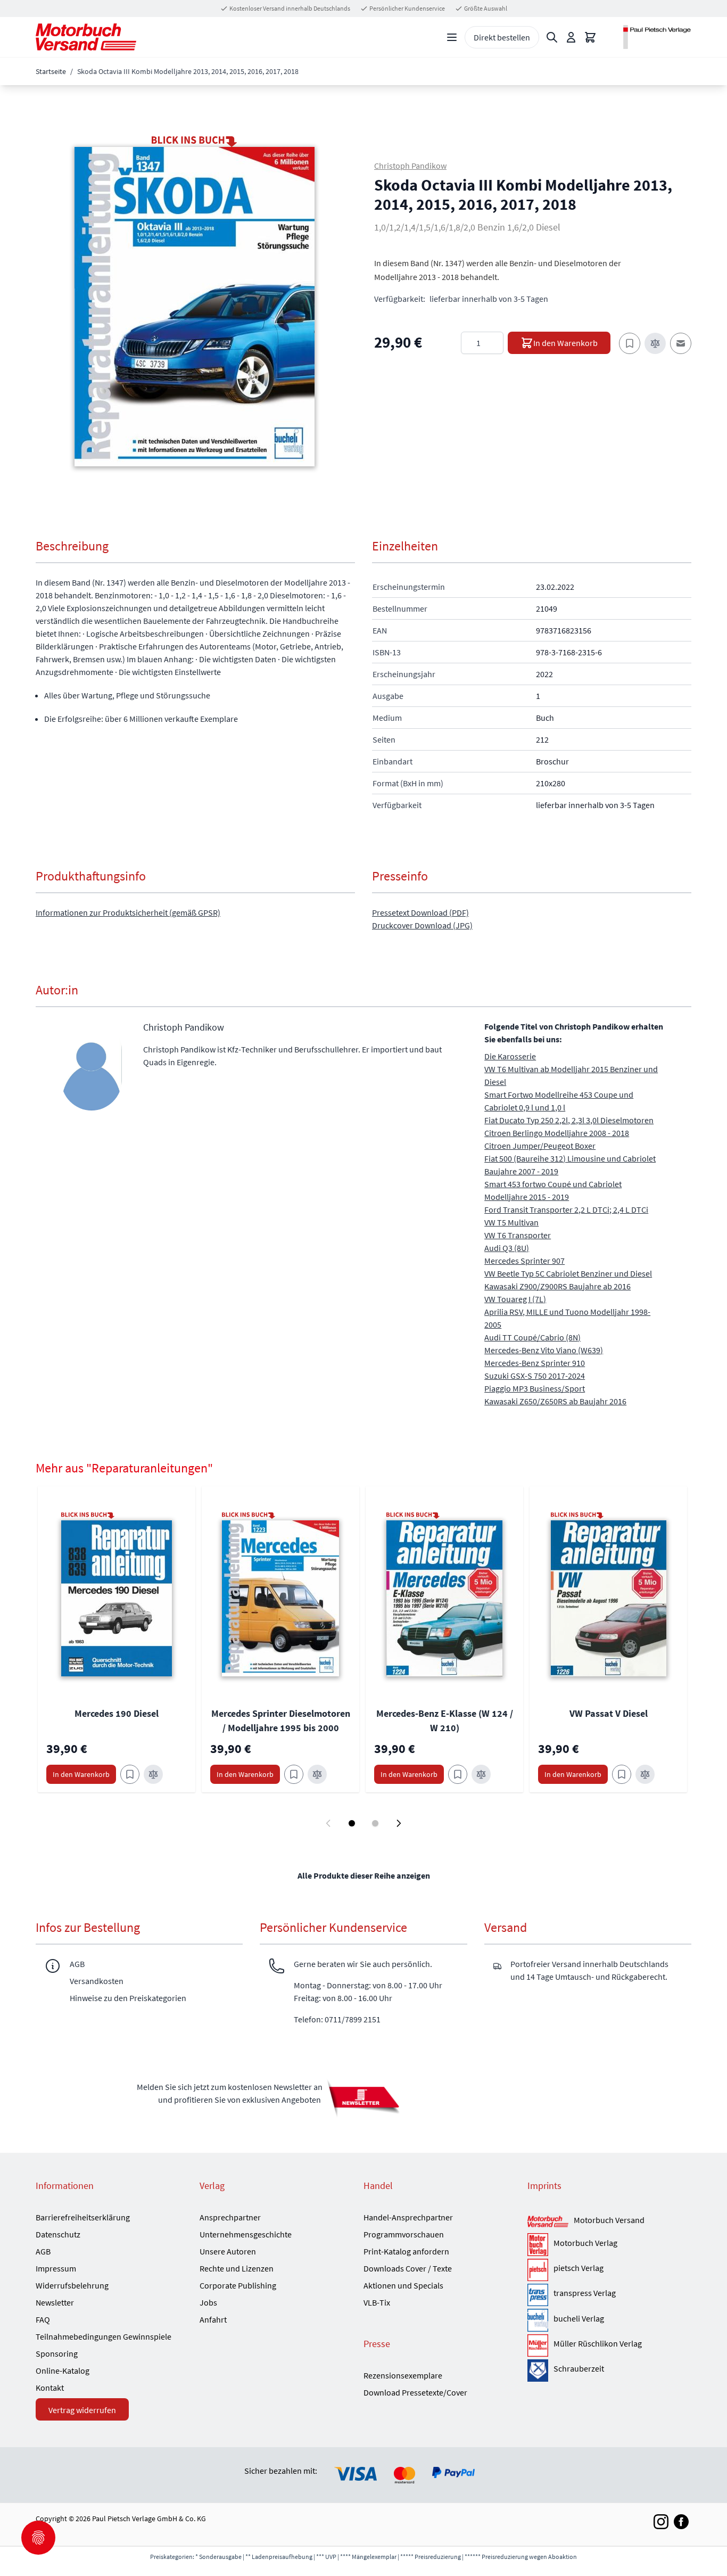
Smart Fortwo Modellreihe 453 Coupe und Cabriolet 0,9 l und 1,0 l (559, 1101)
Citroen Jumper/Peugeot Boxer (540, 1146)
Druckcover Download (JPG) (422, 925)
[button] (195, 307)
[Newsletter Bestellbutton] (363, 2098)
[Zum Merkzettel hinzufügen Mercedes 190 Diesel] (130, 1774)
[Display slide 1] (352, 1823)
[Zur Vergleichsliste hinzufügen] (655, 343)
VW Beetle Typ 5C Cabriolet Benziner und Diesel (568, 1273)
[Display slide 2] (375, 1823)
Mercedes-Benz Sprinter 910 (535, 1363)
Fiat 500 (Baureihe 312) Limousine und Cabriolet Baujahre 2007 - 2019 (570, 1165)
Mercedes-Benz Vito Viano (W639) (544, 1350)
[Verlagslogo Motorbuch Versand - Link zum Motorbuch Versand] (548, 2222)
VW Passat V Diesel (609, 1713)
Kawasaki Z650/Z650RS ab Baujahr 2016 (555, 1401)
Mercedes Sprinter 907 (524, 1261)
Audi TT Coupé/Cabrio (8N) (532, 1337)
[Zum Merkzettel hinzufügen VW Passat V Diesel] (622, 1774)
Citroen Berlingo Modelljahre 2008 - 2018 (557, 1133)
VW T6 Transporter (518, 1235)
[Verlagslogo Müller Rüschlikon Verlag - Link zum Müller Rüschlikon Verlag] (538, 2345)
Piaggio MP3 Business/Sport (535, 1388)
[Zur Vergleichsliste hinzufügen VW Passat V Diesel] (645, 1774)
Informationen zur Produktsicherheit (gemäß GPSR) (128, 912)
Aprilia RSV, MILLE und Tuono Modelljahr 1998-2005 (567, 1318)
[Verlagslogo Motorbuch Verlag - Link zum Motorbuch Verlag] (538, 2244)
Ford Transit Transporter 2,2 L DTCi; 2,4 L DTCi (566, 1209)
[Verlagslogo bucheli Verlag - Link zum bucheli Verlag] (538, 2320)
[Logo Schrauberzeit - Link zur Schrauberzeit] (538, 2371)
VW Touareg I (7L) (515, 1299)
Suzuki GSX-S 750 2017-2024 (535, 1376)
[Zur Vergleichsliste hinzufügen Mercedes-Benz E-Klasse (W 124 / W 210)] (481, 1774)
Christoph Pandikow (410, 166)
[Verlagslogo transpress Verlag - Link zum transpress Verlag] (538, 2295)
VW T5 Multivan (511, 1222)
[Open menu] (452, 37)
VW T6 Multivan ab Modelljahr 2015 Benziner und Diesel (571, 1075)
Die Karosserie (510, 1056)
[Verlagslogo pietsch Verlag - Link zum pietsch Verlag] (538, 2270)
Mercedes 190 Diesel (117, 1713)
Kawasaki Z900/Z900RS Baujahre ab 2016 (557, 1286)
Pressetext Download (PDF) (420, 912)
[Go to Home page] (86, 37)
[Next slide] (399, 1823)
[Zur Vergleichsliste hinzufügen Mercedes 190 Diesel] (153, 1774)
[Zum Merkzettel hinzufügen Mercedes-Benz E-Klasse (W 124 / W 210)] (458, 1774)
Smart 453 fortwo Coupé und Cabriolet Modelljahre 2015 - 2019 (553, 1190)
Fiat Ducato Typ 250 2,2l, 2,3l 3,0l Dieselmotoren (569, 1120)
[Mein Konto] (571, 37)
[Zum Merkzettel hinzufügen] (630, 343)
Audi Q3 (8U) (507, 1248)
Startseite (51, 71)
